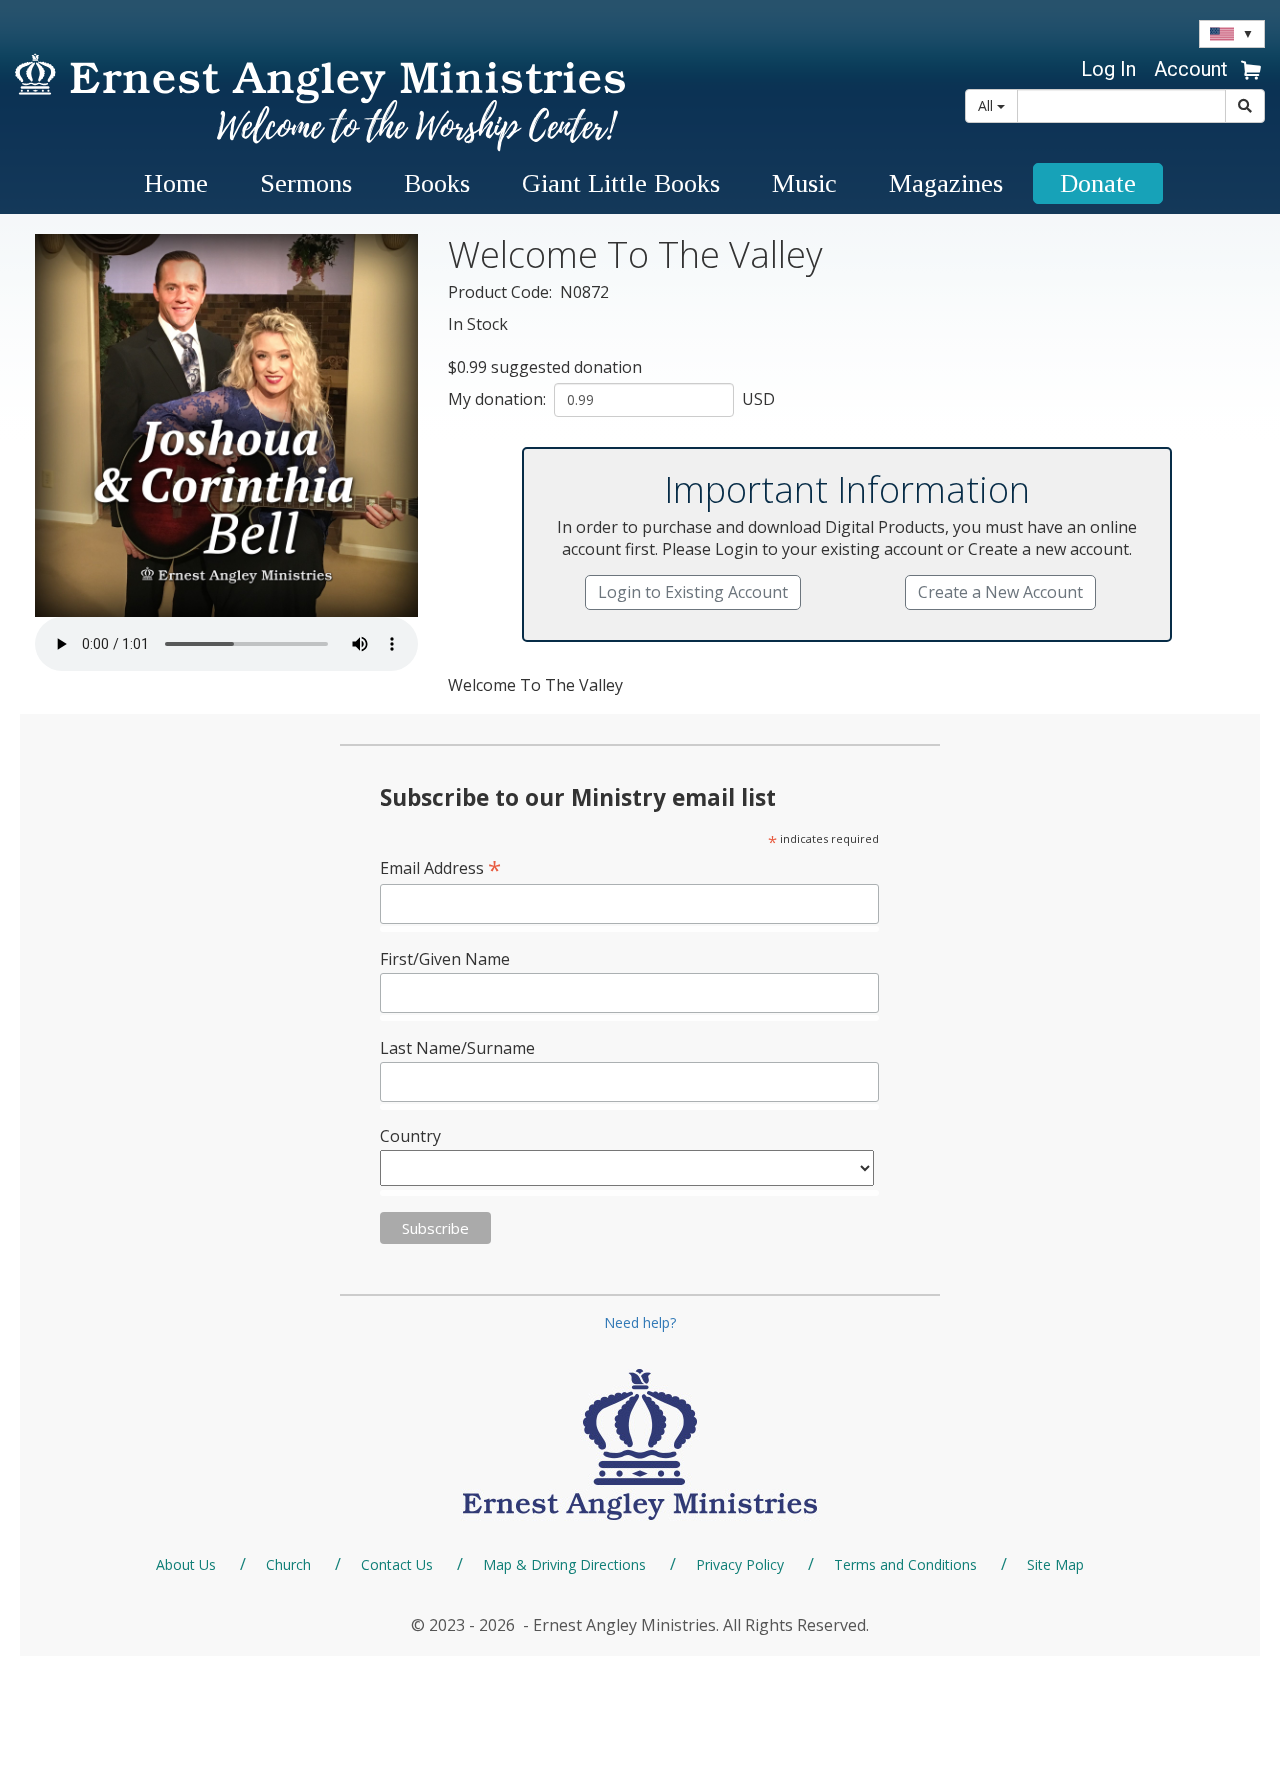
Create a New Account (1000, 592)
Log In (1108, 69)
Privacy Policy (740, 1564)
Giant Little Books (621, 183)
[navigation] (1188, 69)
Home (176, 183)
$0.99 (467, 367)
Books (437, 183)
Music (804, 183)
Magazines (946, 183)
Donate (1098, 183)
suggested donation (566, 367)
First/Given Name (445, 959)
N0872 (584, 292)
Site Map (1055, 1564)
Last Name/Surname (457, 1048)
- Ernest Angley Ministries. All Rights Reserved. (694, 1625)
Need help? (640, 1322)
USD (756, 399)
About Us (186, 1564)
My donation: (499, 399)
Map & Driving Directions (564, 1564)
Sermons (306, 183)
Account (1191, 69)
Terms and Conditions (905, 1564)
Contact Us (397, 1564)
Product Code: (502, 292)
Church (288, 1564)
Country (410, 1136)
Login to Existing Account (693, 592)
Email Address (440, 867)
